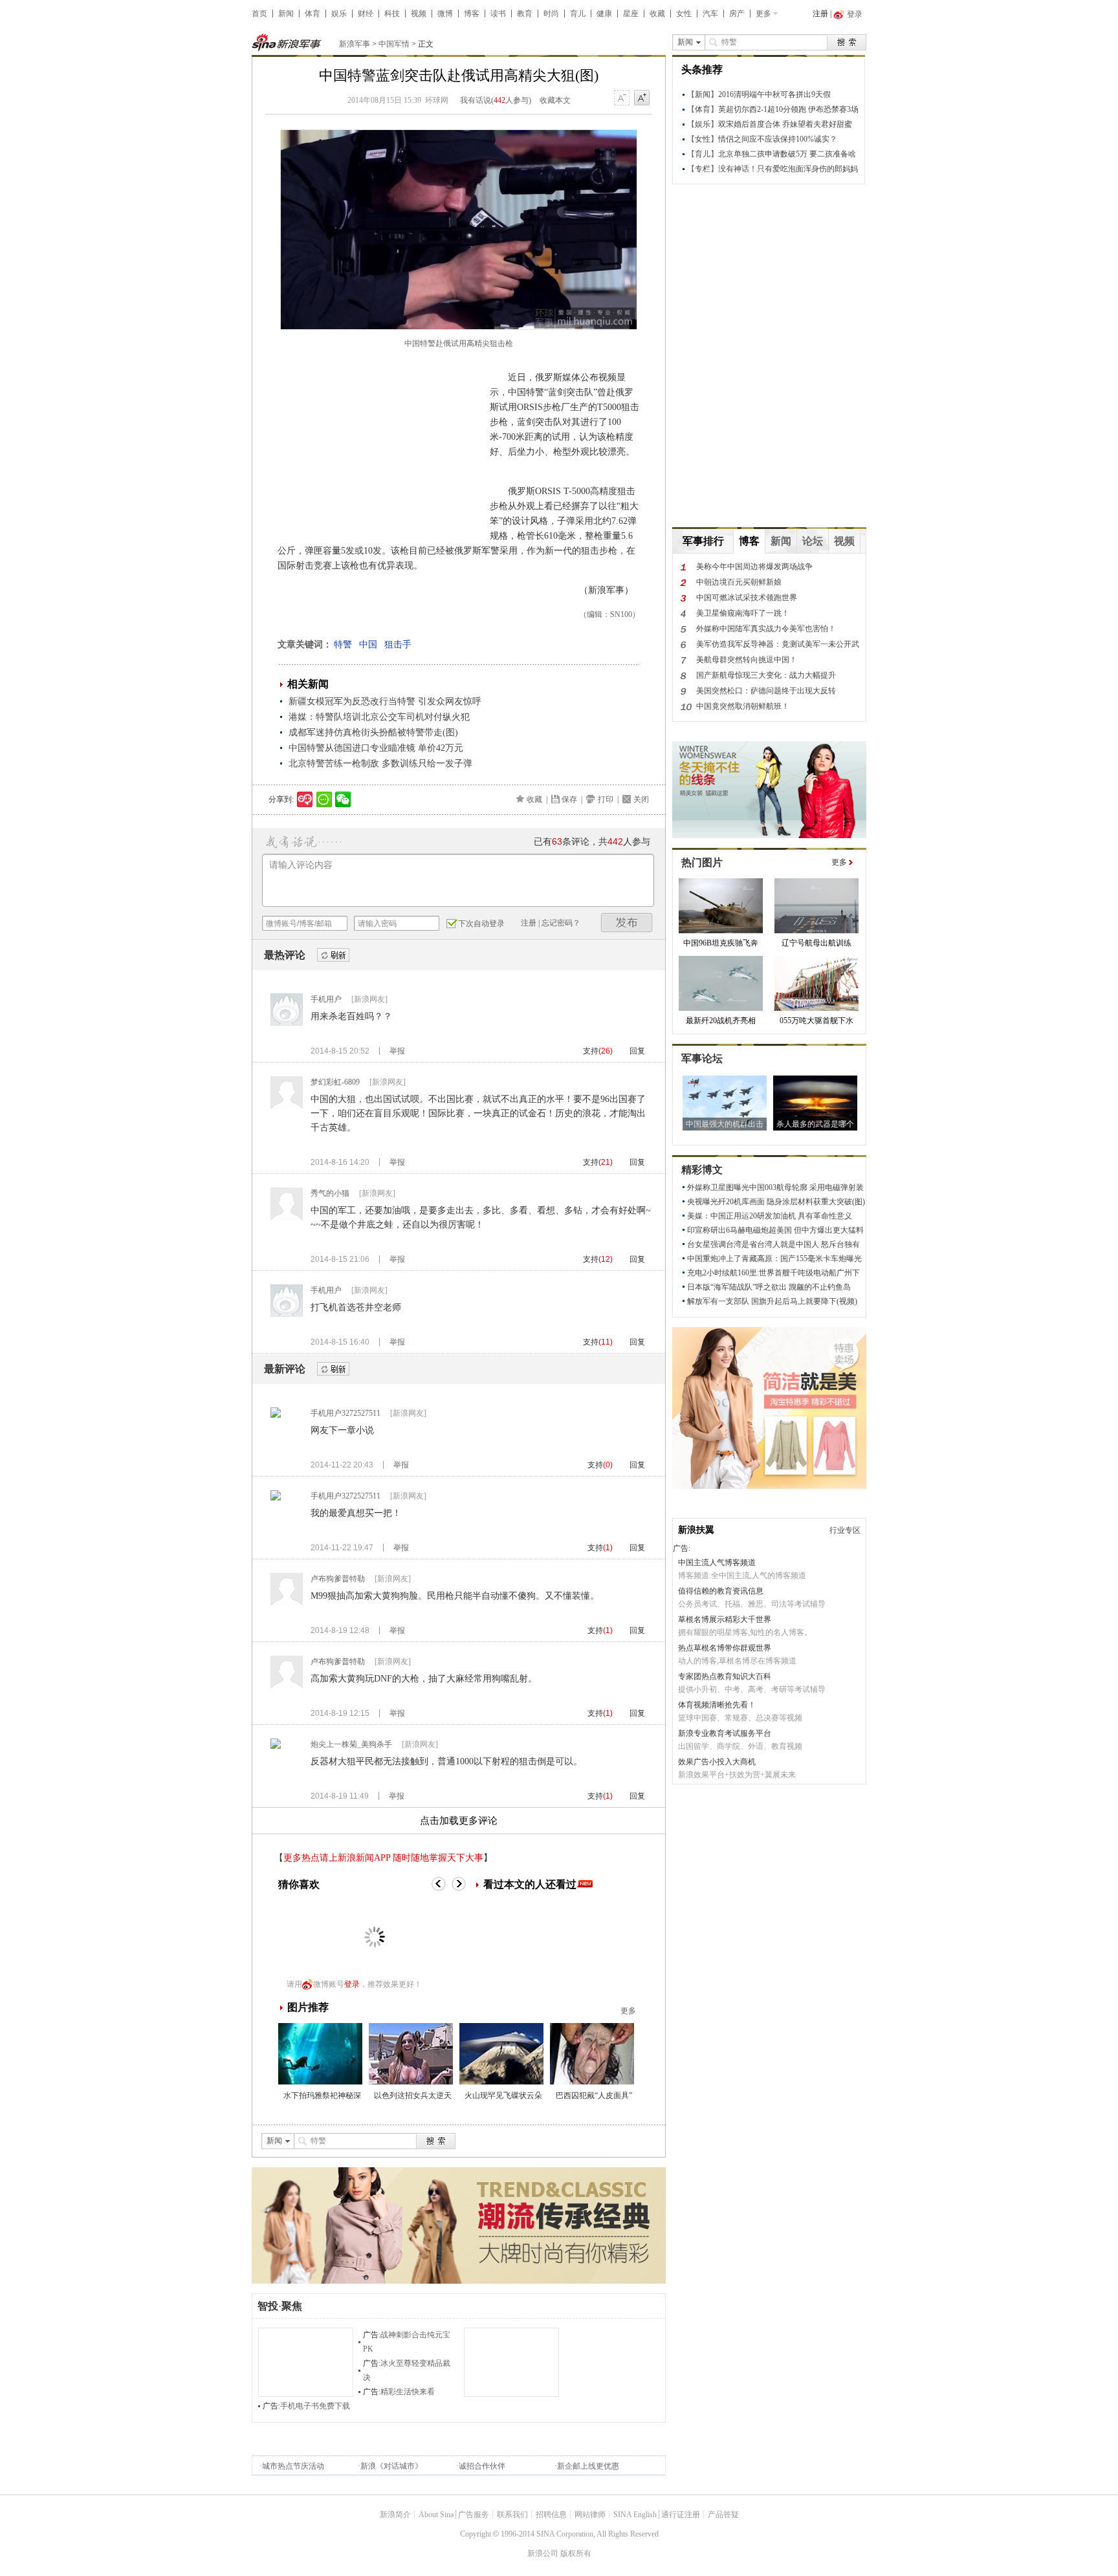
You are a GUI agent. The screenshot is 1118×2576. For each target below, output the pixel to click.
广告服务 (474, 2515)
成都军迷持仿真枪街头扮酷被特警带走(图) (373, 732)
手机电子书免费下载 (315, 2406)
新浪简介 (395, 2515)
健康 (604, 14)
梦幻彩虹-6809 (335, 1082)
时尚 (551, 14)
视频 (419, 14)
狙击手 (398, 644)
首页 (259, 14)
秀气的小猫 (330, 1193)
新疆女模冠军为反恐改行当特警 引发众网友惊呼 (385, 701)
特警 (343, 644)
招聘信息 (551, 2515)
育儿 (578, 14)
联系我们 (512, 2515)
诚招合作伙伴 (482, 2466)
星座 (631, 14)
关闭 (641, 799)
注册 (820, 14)
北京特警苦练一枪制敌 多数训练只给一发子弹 (380, 763)
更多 (763, 14)
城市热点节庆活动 (293, 2466)
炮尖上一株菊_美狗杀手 (351, 1744)
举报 (397, 1051)
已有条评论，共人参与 (592, 842)
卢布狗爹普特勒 (338, 1579)
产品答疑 (723, 2515)
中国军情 (394, 44)
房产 (737, 14)
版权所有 (576, 2553)
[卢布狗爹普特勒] (287, 1603)
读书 (498, 14)
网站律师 (590, 2515)
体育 (312, 14)
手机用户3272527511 (345, 1413)
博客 (472, 14)
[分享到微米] (305, 799)
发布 (627, 923)
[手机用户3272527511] (276, 1415)
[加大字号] (642, 98)
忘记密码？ (561, 923)
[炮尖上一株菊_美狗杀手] (276, 1746)
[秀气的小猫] (287, 1217)
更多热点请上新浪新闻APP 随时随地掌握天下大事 (383, 1858)
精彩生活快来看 (408, 2392)
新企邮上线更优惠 (588, 2466)
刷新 (333, 956)
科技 (392, 14)
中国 (368, 644)
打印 (606, 799)
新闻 (286, 14)
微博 (445, 14)
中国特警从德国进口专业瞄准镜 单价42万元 (376, 748)
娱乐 (339, 14)
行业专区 (845, 1530)
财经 (366, 14)
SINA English (635, 2515)
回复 (637, 1051)
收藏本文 (555, 100)
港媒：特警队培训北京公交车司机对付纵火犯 (379, 717)
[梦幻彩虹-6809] (287, 1106)
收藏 (657, 14)
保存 (569, 799)
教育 (525, 14)
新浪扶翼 (696, 1530)
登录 (352, 1984)
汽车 (710, 14)
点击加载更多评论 (459, 1821)
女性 (684, 14)
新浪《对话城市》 (391, 2466)
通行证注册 (681, 2515)
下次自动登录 (481, 924)
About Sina (436, 2515)
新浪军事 (355, 44)
